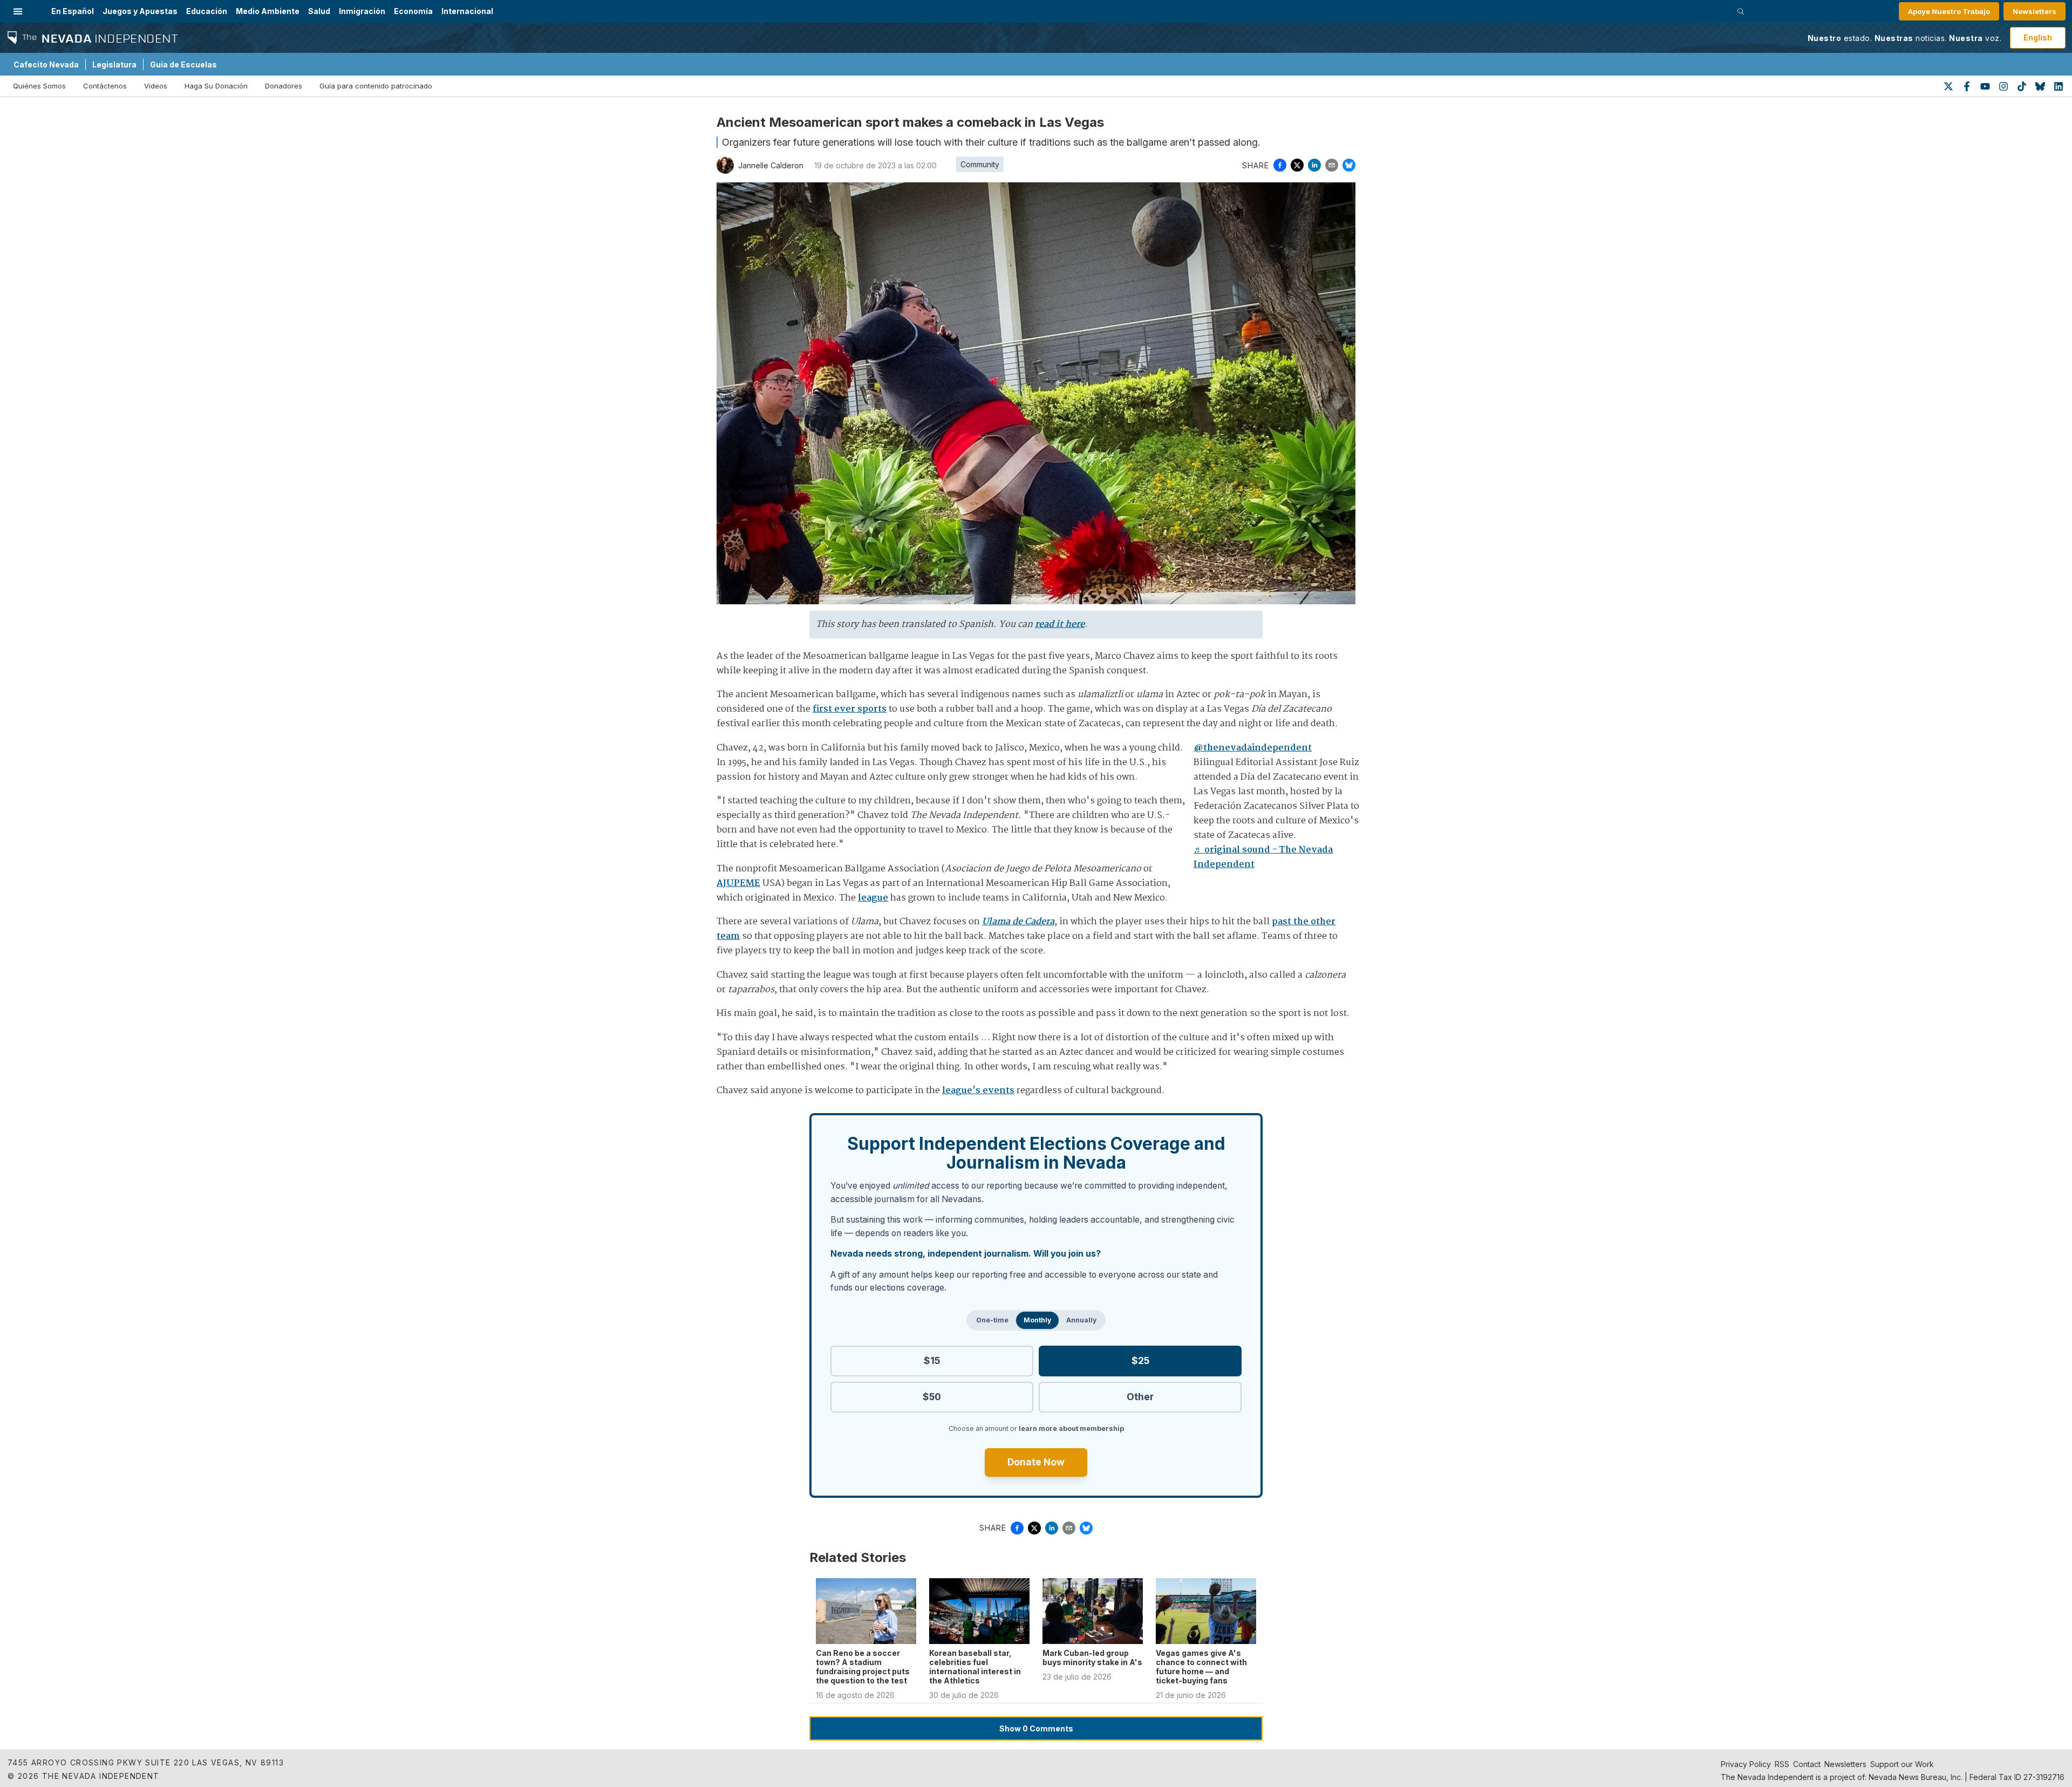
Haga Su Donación (216, 86)
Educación (207, 11)
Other (1140, 1397)
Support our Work (1902, 1764)
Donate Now (1036, 1462)
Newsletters (2034, 11)
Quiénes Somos (39, 86)
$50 (932, 1397)
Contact (1807, 1764)
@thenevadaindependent (1253, 748)
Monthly (1037, 1320)
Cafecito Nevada (46, 64)
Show (1036, 1728)
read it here (1060, 625)
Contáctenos (105, 86)
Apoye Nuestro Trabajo (1949, 11)
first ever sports (850, 709)
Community (980, 164)
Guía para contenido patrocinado (376, 86)
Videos (156, 86)
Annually (1081, 1320)
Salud (319, 11)
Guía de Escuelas (183, 64)
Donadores (284, 86)
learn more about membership (1071, 1428)
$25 (1140, 1360)
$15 (932, 1360)
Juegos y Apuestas (140, 11)
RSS (1782, 1764)
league (873, 898)
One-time (992, 1320)
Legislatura (114, 64)
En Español (73, 11)
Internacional (467, 11)
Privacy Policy (1746, 1764)
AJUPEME (738, 884)
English (2038, 37)
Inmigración (362, 11)
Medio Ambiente (268, 11)
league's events (978, 1091)
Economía (413, 11)
